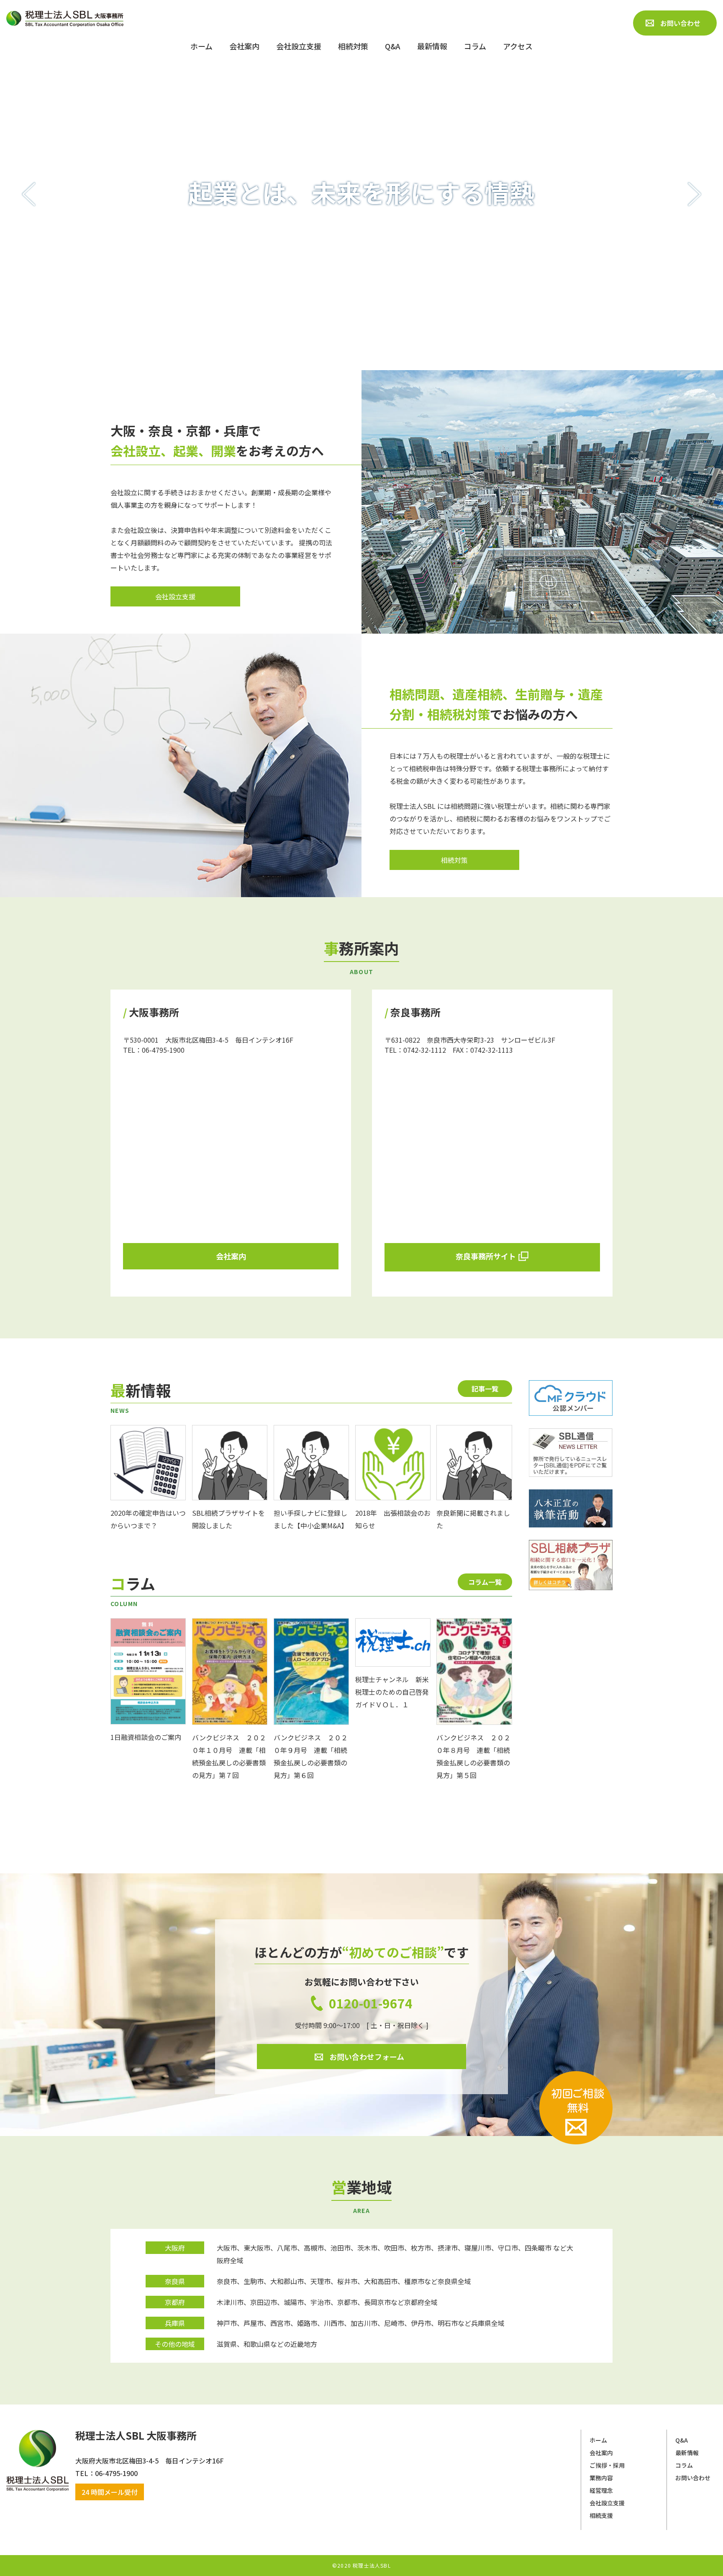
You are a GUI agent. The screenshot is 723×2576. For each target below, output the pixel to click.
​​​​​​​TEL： (85, 2473)
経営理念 (601, 2490)
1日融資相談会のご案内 (146, 1737)
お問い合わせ (693, 2478)
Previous (29, 194)
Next (694, 194)
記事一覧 (485, 1389)
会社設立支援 (607, 2503)
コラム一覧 (485, 1582)
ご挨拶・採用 (607, 2465)
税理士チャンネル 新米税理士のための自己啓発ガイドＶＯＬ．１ (392, 1692)
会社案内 (601, 2453)
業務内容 (601, 2478)
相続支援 (601, 2515)
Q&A (682, 2440)
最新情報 (687, 2453)
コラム (684, 2465)
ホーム (598, 2440)
